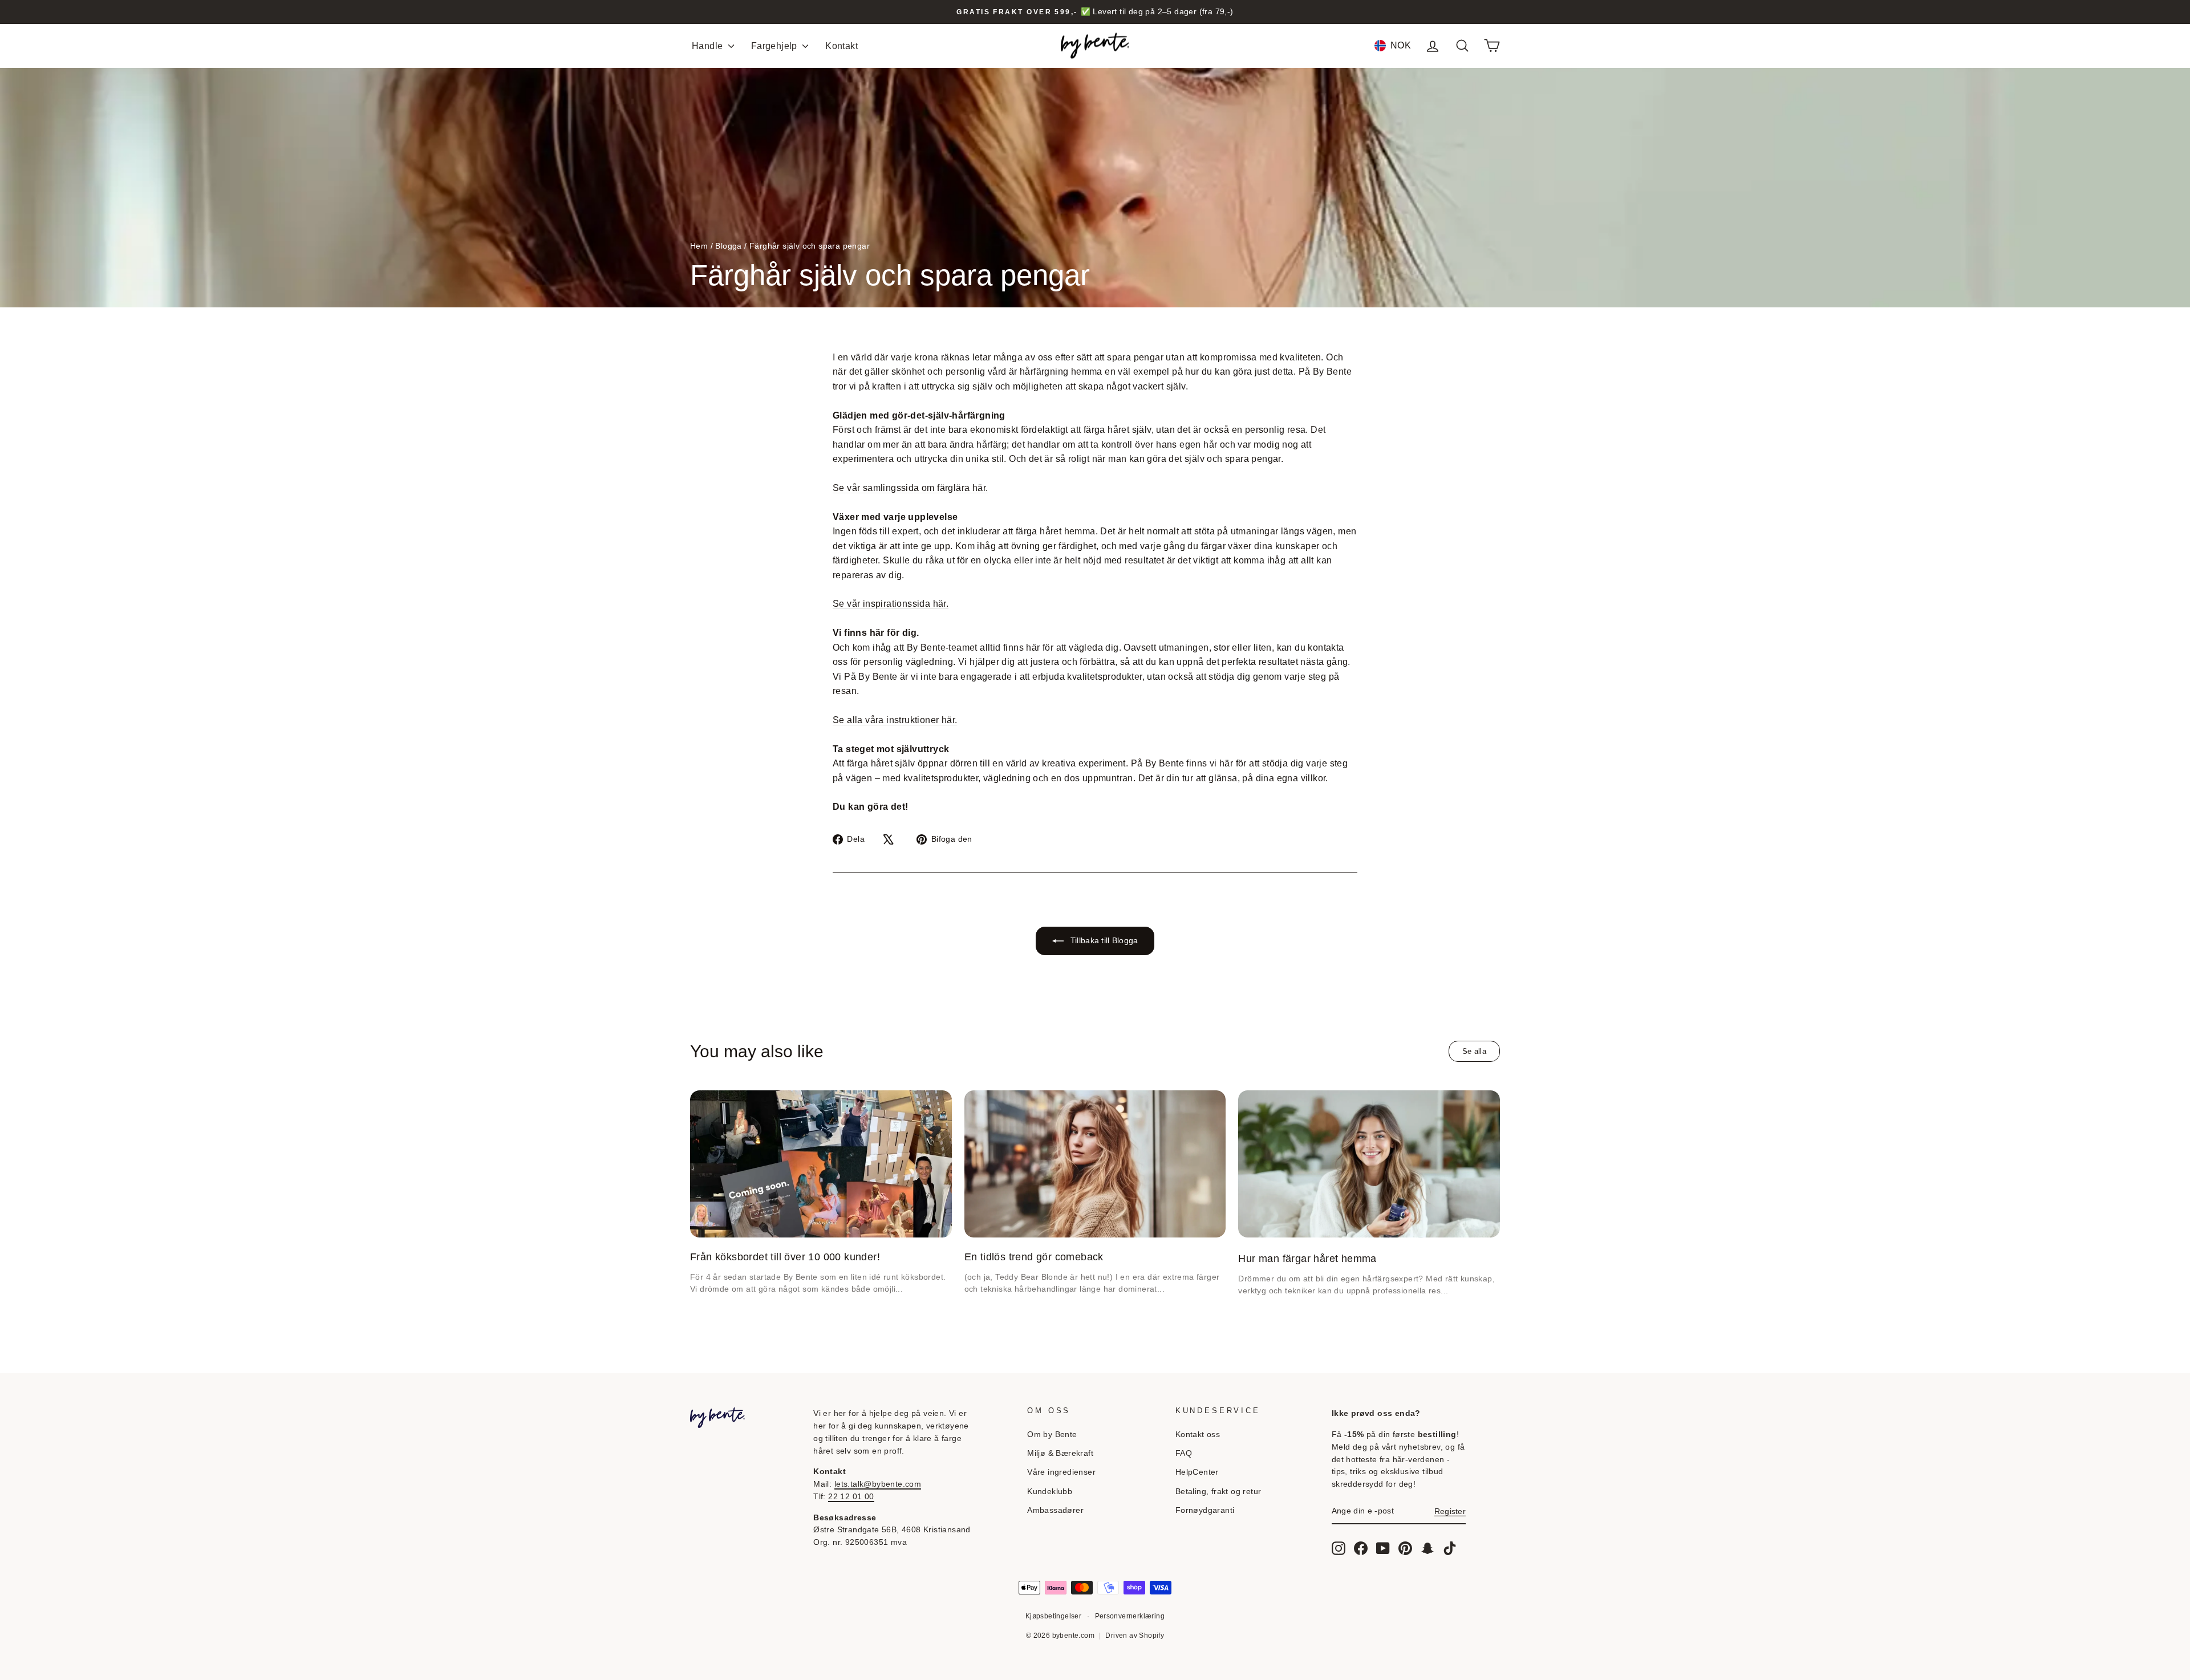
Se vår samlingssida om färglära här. (910, 488)
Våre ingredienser (1061, 1472)
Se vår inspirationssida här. (891, 604)
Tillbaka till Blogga (1103, 940)
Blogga (728, 246)
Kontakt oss (1198, 1435)
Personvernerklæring (1130, 1616)
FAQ (1184, 1453)
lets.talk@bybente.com (878, 1484)
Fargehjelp (775, 46)
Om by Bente (1052, 1435)
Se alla (1474, 1051)
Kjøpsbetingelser (1053, 1616)
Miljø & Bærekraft (1060, 1453)
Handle (709, 46)
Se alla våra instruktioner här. (895, 720)
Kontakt (841, 46)
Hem (699, 246)
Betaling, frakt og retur (1218, 1492)
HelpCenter (1197, 1472)
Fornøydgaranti (1205, 1510)
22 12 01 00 (851, 1497)
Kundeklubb (1050, 1492)
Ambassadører (1055, 1510)
